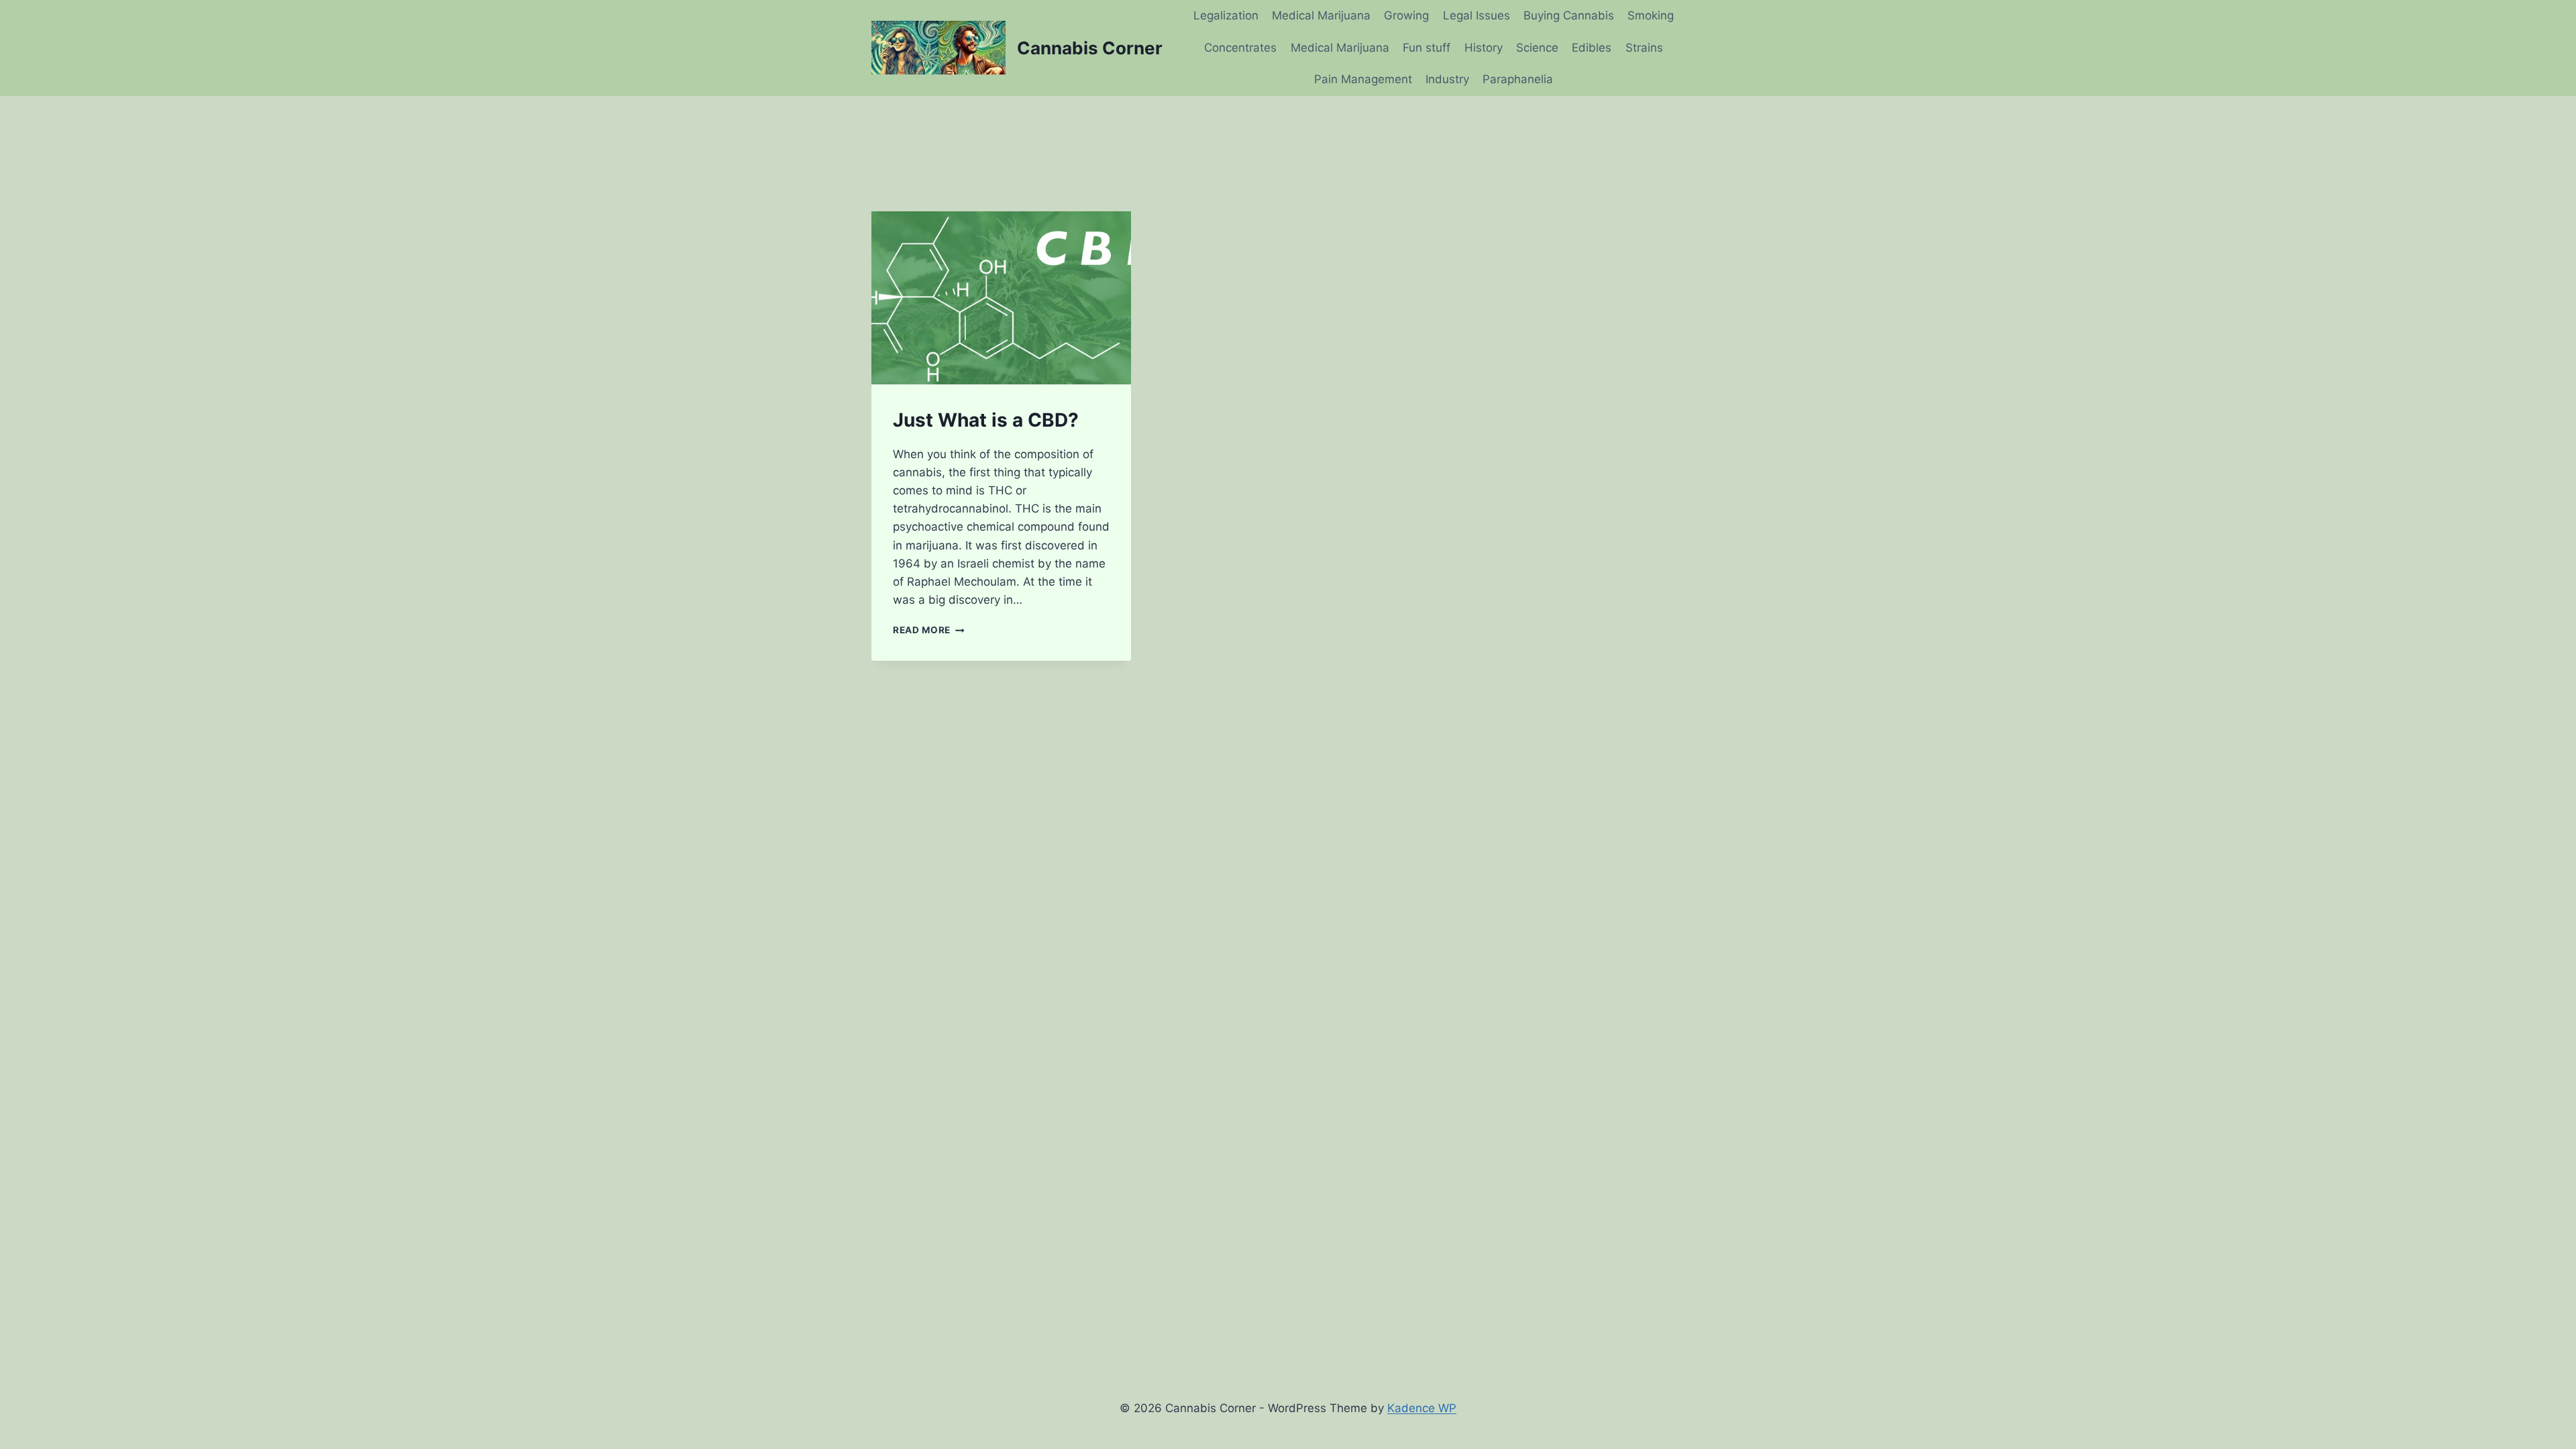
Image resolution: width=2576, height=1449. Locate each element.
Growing (1406, 15)
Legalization (1226, 15)
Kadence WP (1422, 1408)
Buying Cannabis (1569, 15)
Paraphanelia (1518, 79)
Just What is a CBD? (986, 420)
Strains (1644, 48)
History (1484, 48)
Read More (929, 630)
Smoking (1651, 15)
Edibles (1592, 48)
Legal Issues (1477, 15)
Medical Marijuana (1321, 15)
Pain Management (1363, 79)
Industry (1447, 79)
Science (1537, 48)
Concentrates (1240, 48)
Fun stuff (1427, 48)
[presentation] (1001, 298)
